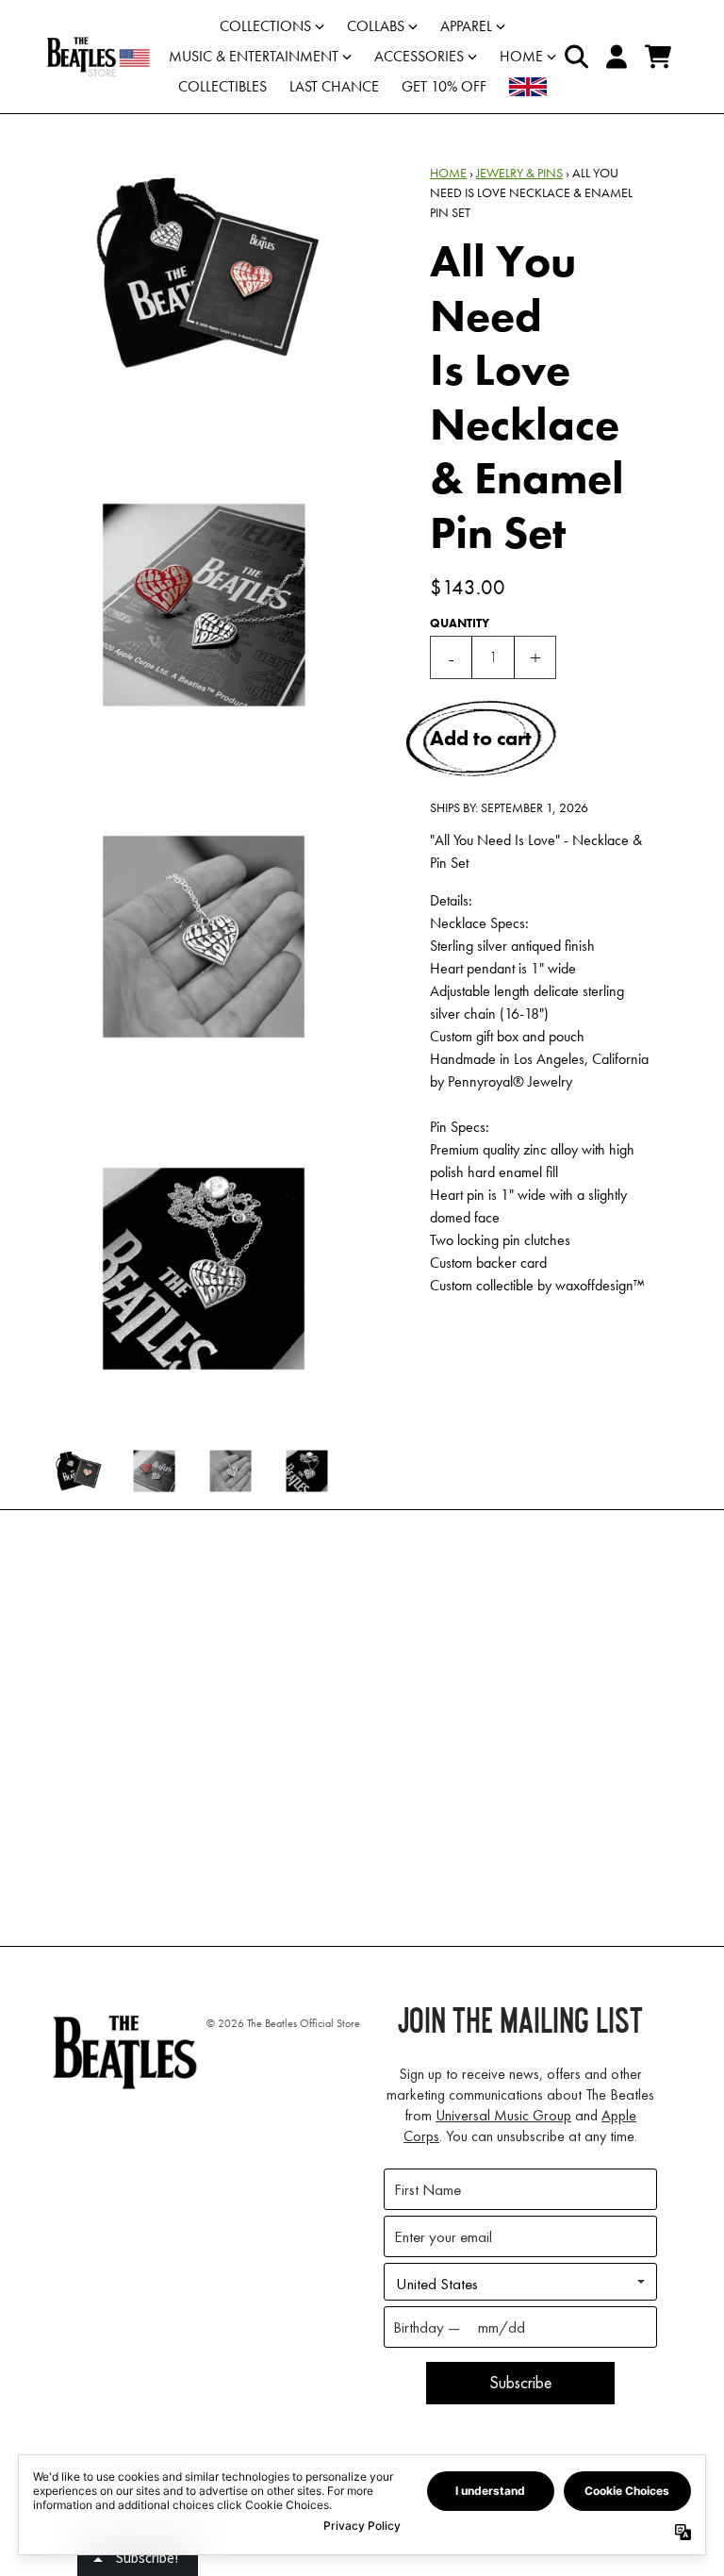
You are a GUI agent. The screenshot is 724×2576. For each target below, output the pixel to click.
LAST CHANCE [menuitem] (334, 86)
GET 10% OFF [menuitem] (444, 86)
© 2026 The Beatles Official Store (283, 2023)
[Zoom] (204, 273)
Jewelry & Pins (519, 173)
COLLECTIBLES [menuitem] (222, 86)
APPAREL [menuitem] (466, 26)
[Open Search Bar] (575, 57)
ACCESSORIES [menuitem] (419, 56)
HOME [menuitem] (521, 56)
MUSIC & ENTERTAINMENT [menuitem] (254, 56)
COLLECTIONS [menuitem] (265, 26)
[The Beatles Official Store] (98, 57)
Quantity (460, 623)
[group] (78, 1471)
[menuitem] (528, 87)
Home (448, 173)
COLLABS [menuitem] (376, 26)
